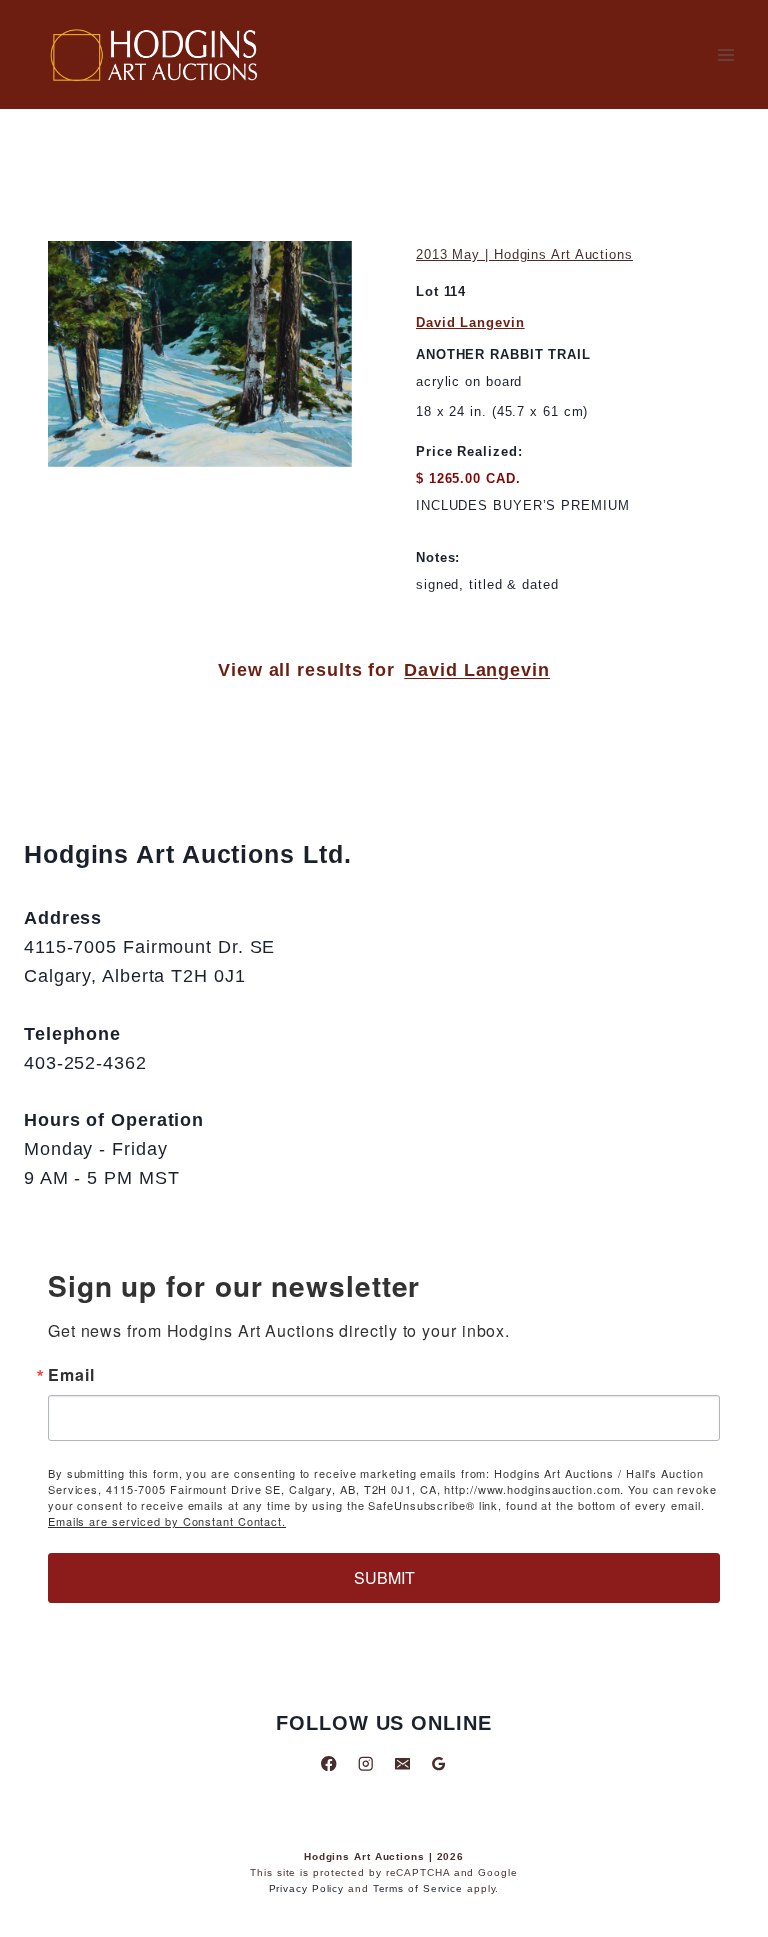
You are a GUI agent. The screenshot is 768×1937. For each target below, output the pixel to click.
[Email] (402, 1763)
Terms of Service (418, 1888)
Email (71, 1375)
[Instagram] (365, 1763)
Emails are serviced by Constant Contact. (167, 1521)
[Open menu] (725, 54)
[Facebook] (329, 1763)
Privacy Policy (307, 1888)
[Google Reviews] (438, 1763)
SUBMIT (384, 1577)
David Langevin (470, 322)
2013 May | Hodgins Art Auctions (524, 254)
